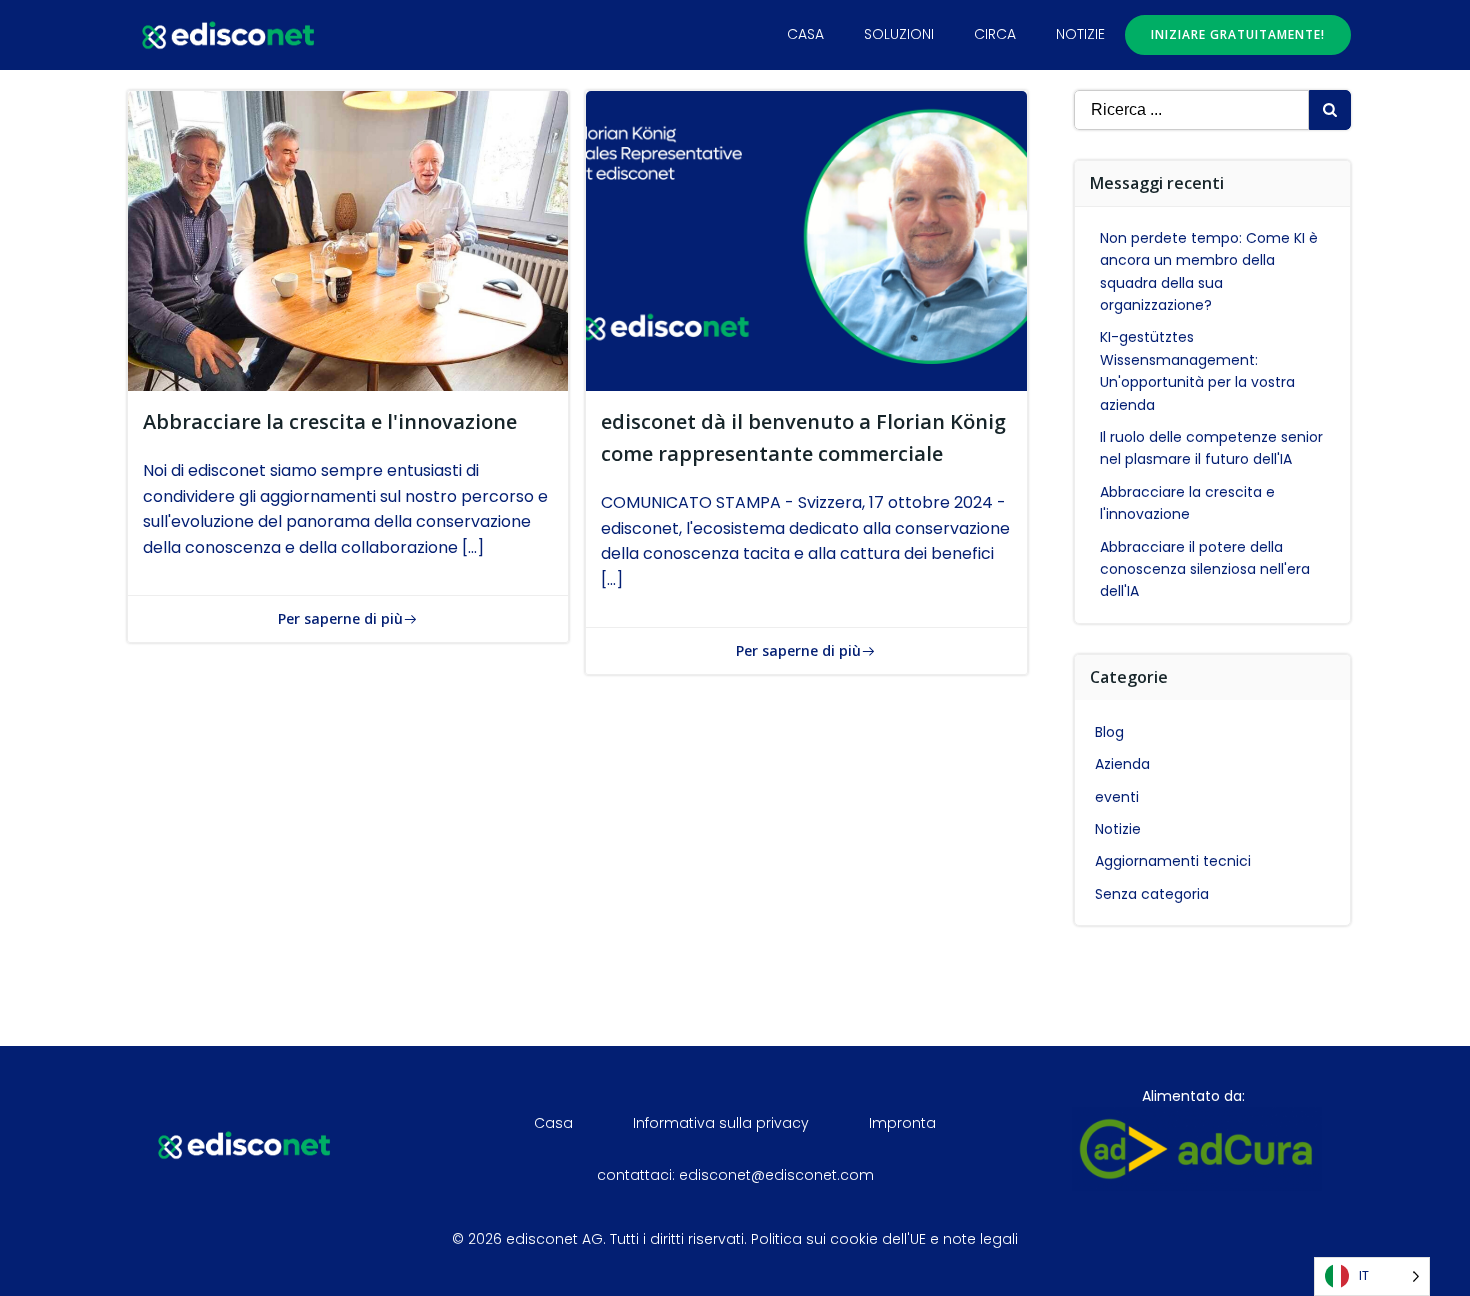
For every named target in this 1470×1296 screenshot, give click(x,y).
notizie (1080, 34)
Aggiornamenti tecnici (1173, 861)
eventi (1117, 797)
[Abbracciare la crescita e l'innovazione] (348, 239)
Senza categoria (1152, 894)
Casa (805, 34)
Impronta (902, 1123)
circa (995, 34)
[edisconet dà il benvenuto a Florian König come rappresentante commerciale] (806, 239)
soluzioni (899, 34)
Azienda (1122, 764)
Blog (1109, 732)
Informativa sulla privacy (721, 1123)
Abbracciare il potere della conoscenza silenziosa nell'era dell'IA (1205, 569)
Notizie (1118, 829)
